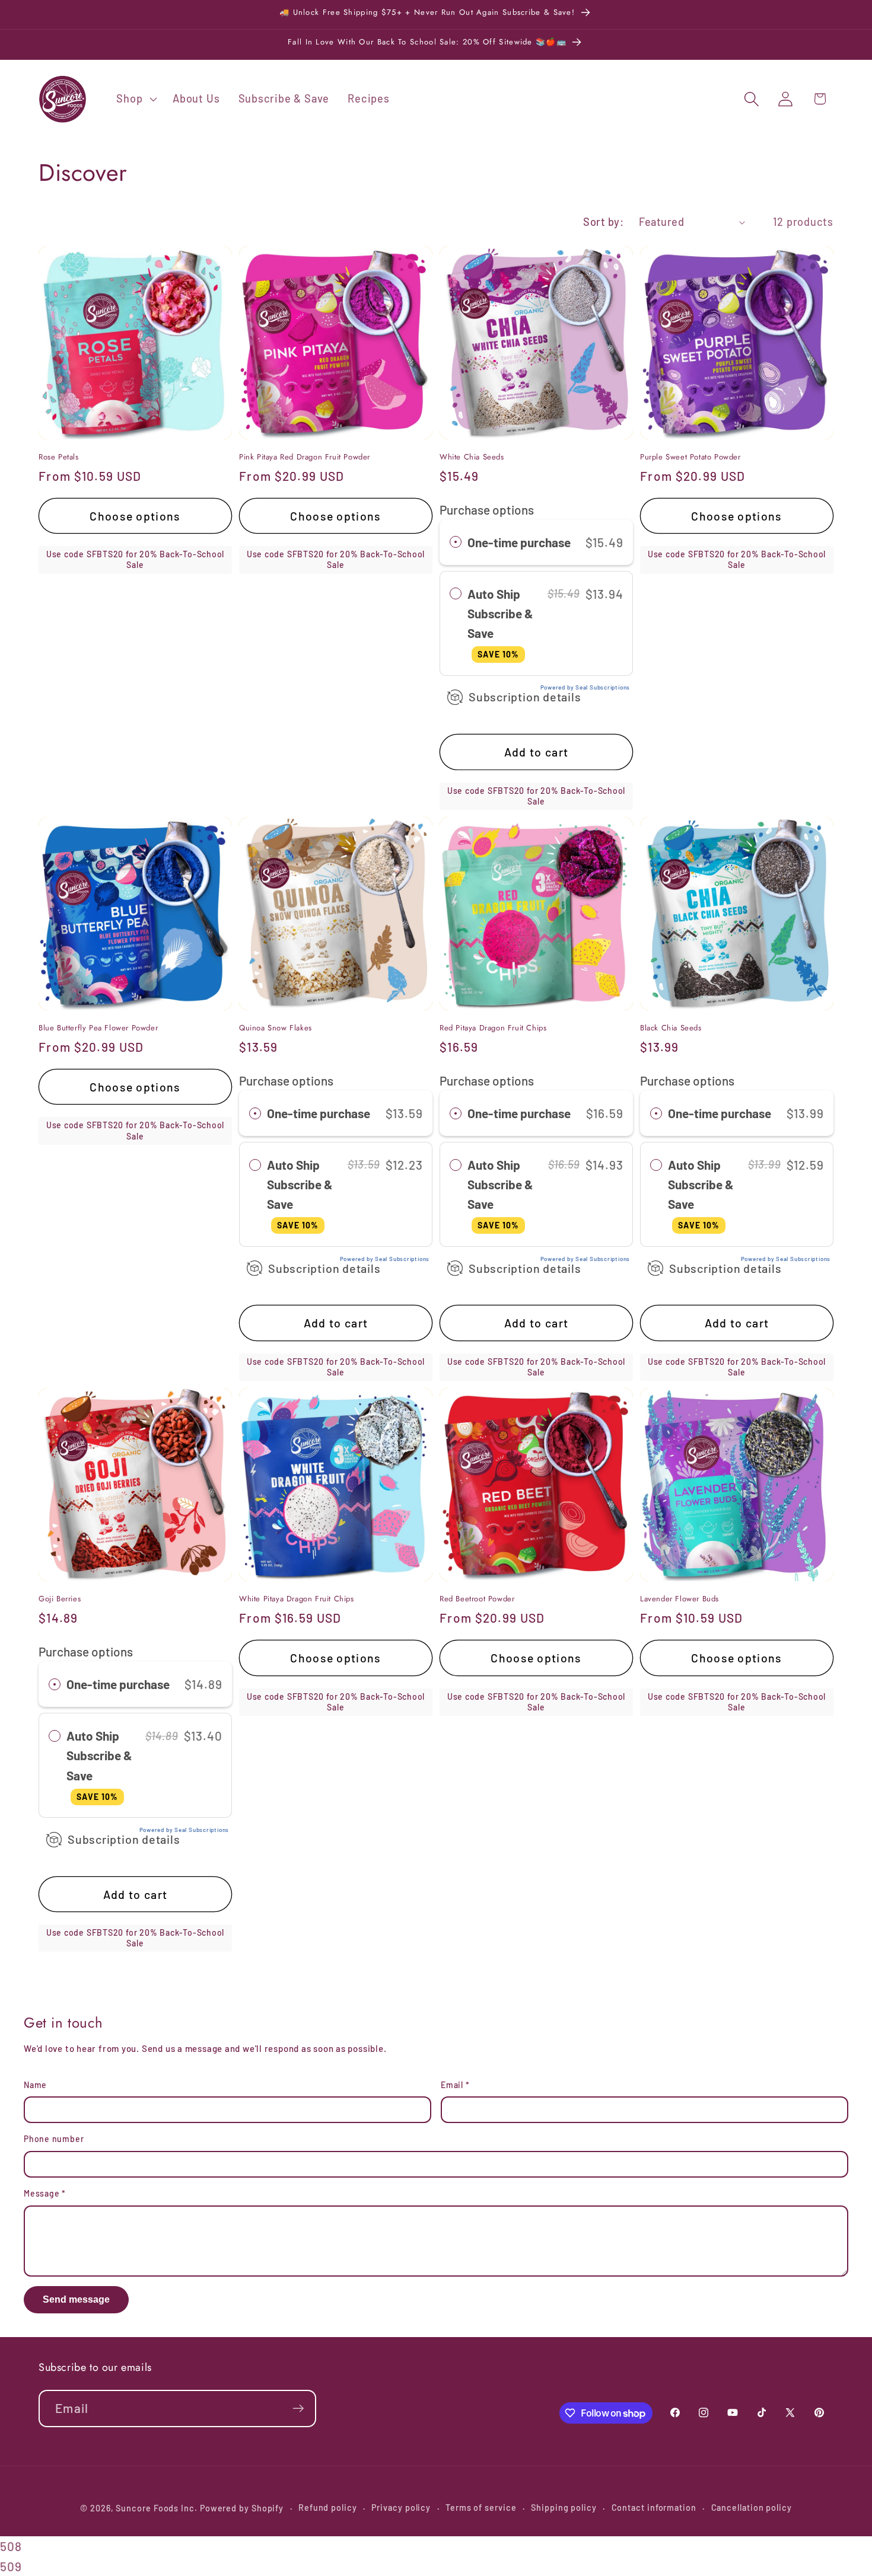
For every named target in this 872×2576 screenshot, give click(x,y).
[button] (136, 99)
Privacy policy (401, 2508)
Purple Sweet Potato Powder (690, 457)
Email (455, 2085)
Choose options (135, 516)
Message (45, 2193)
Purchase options (487, 510)
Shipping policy (564, 2508)
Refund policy (328, 2508)
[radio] (456, 542)
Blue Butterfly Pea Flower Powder (98, 1028)
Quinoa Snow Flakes (276, 1028)
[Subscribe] (298, 2409)
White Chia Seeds (472, 457)
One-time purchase (519, 542)
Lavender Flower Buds (680, 1599)
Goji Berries (60, 1599)
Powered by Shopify (242, 2508)
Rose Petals (59, 457)
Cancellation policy (752, 2508)
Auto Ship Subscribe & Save (500, 623)
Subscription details (525, 697)
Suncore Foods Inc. (156, 2508)
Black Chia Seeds (671, 1028)
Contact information (654, 2508)
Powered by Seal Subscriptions (585, 687)
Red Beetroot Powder (477, 1599)
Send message (76, 2299)
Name (35, 2085)
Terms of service (481, 2508)
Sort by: (603, 222)
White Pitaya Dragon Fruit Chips (297, 1599)
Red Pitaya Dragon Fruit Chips (493, 1028)
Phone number (54, 2139)
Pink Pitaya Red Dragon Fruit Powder (305, 457)
